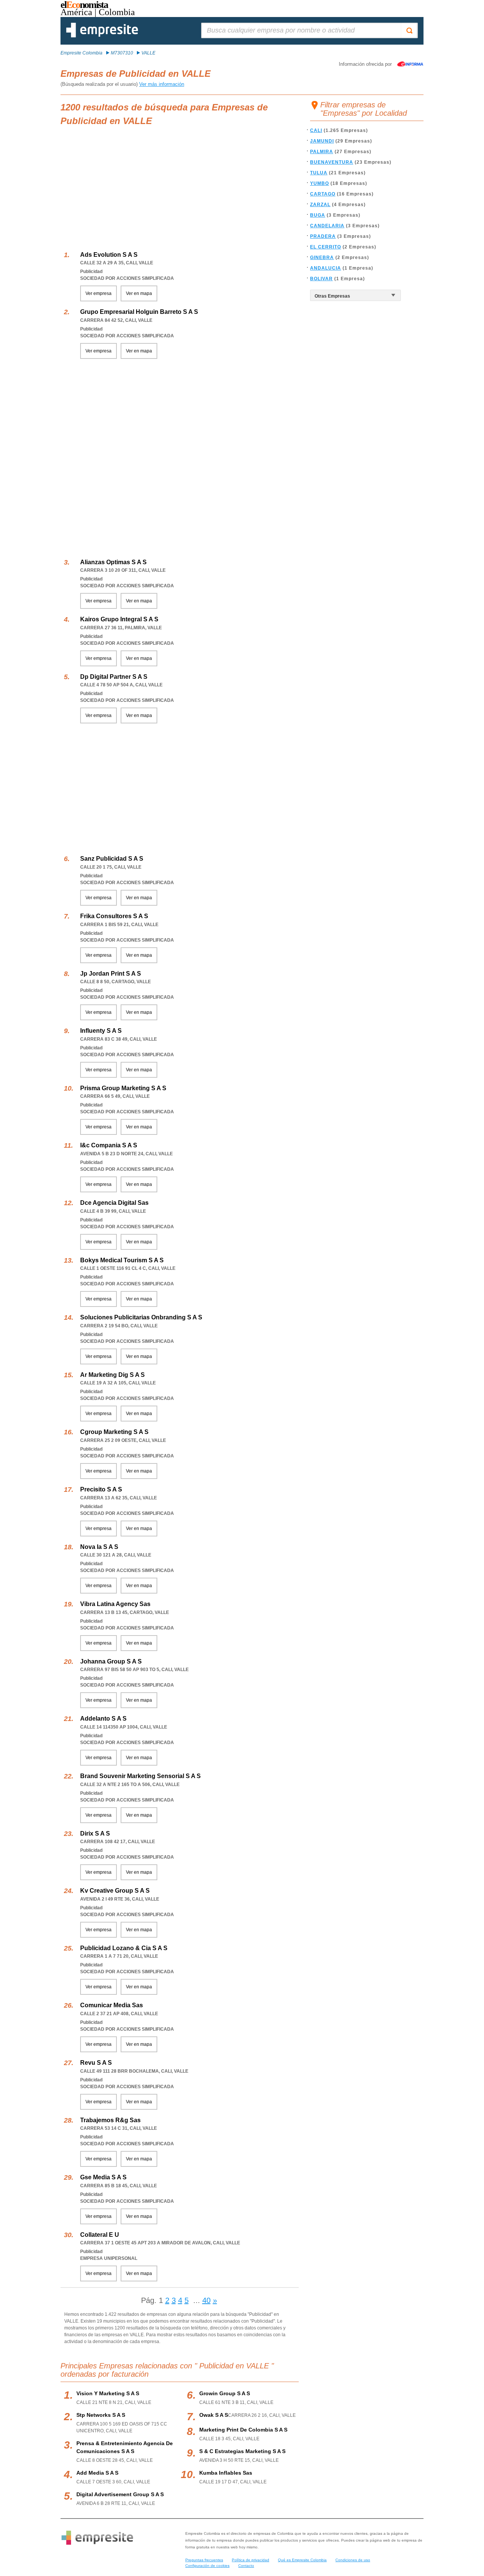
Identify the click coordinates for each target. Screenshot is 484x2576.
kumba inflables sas (226, 2473)
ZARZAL (320, 205)
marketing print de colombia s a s (243, 2430)
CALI (316, 130)
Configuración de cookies (207, 2566)
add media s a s (97, 2473)
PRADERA (323, 236)
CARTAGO (323, 194)
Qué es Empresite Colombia (302, 2560)
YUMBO (320, 183)
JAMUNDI (322, 141)
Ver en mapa (139, 293)
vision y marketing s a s (108, 2393)
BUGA (318, 215)
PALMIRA (322, 152)
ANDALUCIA (326, 268)
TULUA (319, 173)
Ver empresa (99, 293)
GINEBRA (322, 258)
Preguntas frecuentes (204, 2560)
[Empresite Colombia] (102, 36)
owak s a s (214, 2415)
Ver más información (162, 84)
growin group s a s (225, 2393)
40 (206, 2300)
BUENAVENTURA (332, 162)
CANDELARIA (327, 226)
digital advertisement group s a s (120, 2494)
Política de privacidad (251, 2560)
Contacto (246, 2566)
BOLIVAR (321, 279)
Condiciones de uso (353, 2560)
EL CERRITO (326, 247)
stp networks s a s (101, 2415)
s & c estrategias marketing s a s (242, 2451)
